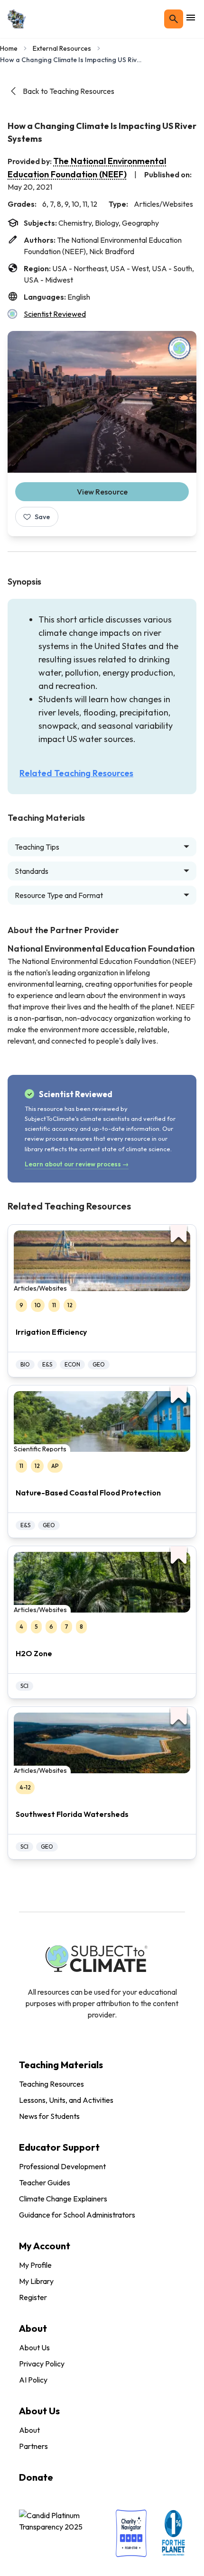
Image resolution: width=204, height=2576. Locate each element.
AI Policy (33, 2380)
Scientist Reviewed (55, 314)
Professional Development (62, 2166)
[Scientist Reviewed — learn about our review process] (179, 348)
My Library (36, 2281)
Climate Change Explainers (63, 2199)
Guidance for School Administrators (77, 2215)
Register (33, 2297)
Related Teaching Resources (76, 773)
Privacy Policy (42, 2364)
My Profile (35, 2265)
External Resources (62, 48)
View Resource (102, 492)
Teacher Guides (45, 2182)
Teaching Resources (51, 2084)
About (29, 2430)
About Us (34, 2347)
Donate (36, 2477)
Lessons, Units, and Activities (66, 2100)
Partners (33, 2446)
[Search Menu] (174, 19)
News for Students (49, 2116)
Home (9, 48)
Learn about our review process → (77, 1164)
